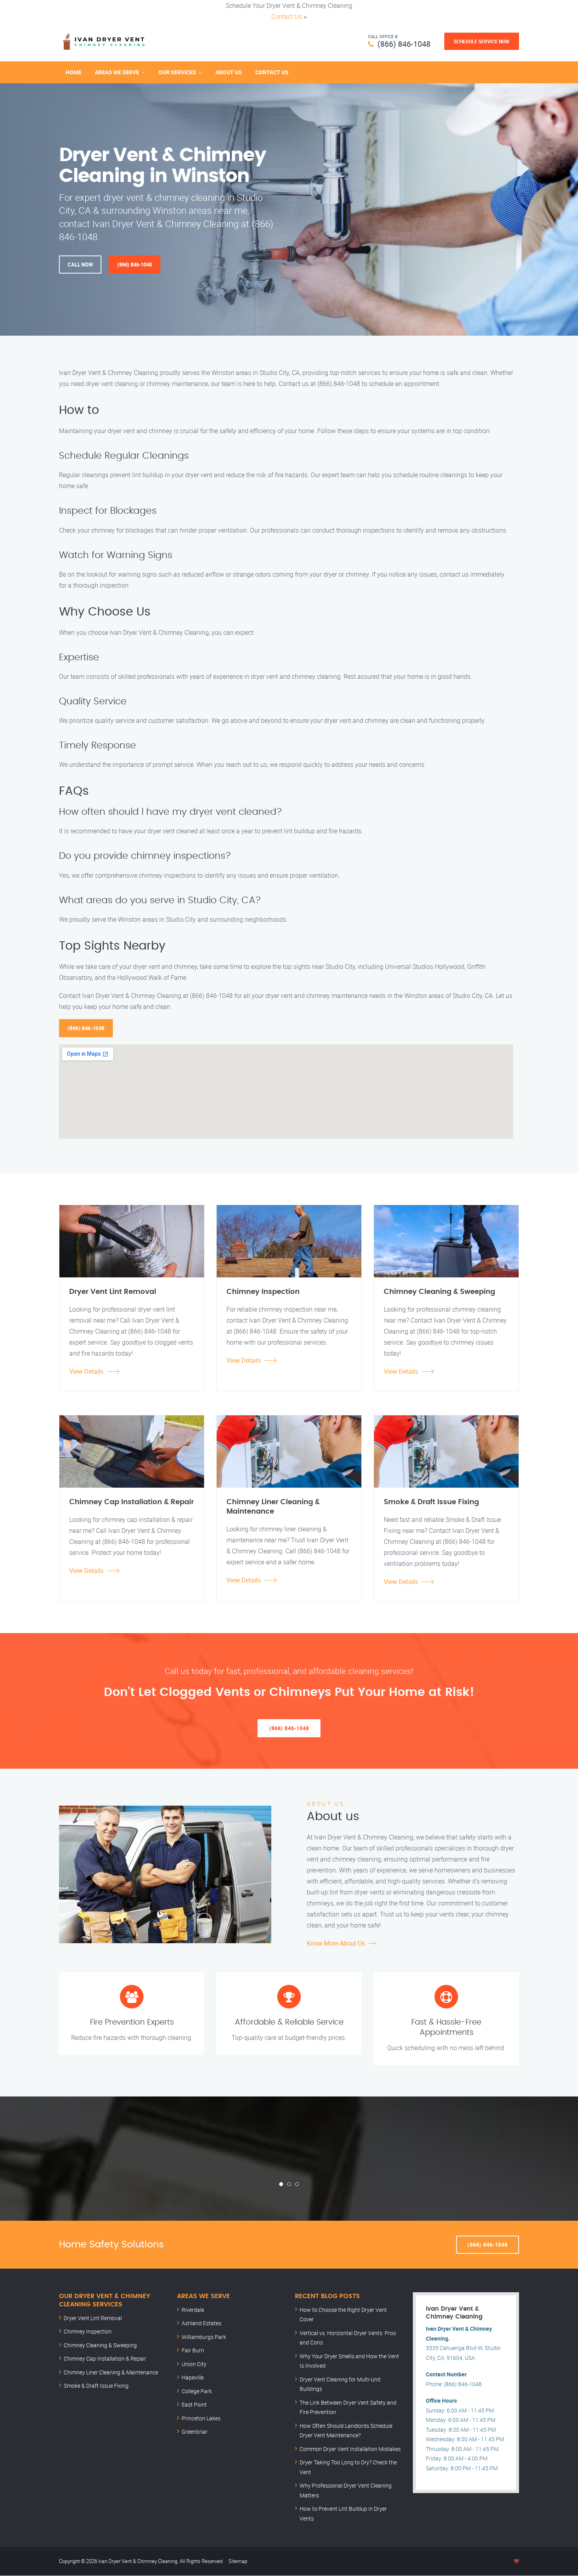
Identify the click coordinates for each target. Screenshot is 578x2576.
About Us (229, 72)
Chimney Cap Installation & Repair (105, 2358)
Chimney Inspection (88, 2331)
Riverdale (193, 2310)
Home (74, 72)
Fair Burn (193, 2350)
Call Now (80, 265)
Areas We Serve (117, 72)
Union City (194, 2364)
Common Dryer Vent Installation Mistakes (350, 2449)
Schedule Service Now (482, 41)
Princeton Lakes (201, 2418)
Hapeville (193, 2377)
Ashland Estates (202, 2323)
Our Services (177, 72)
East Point (194, 2404)
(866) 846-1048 (404, 44)
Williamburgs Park (204, 2337)
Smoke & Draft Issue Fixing (96, 2386)
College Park (197, 2391)
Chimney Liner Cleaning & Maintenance (111, 2372)
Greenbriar (195, 2432)
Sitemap (238, 2561)
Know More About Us (336, 1943)
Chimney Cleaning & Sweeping (100, 2345)
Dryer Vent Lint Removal (93, 2318)
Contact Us (287, 17)
